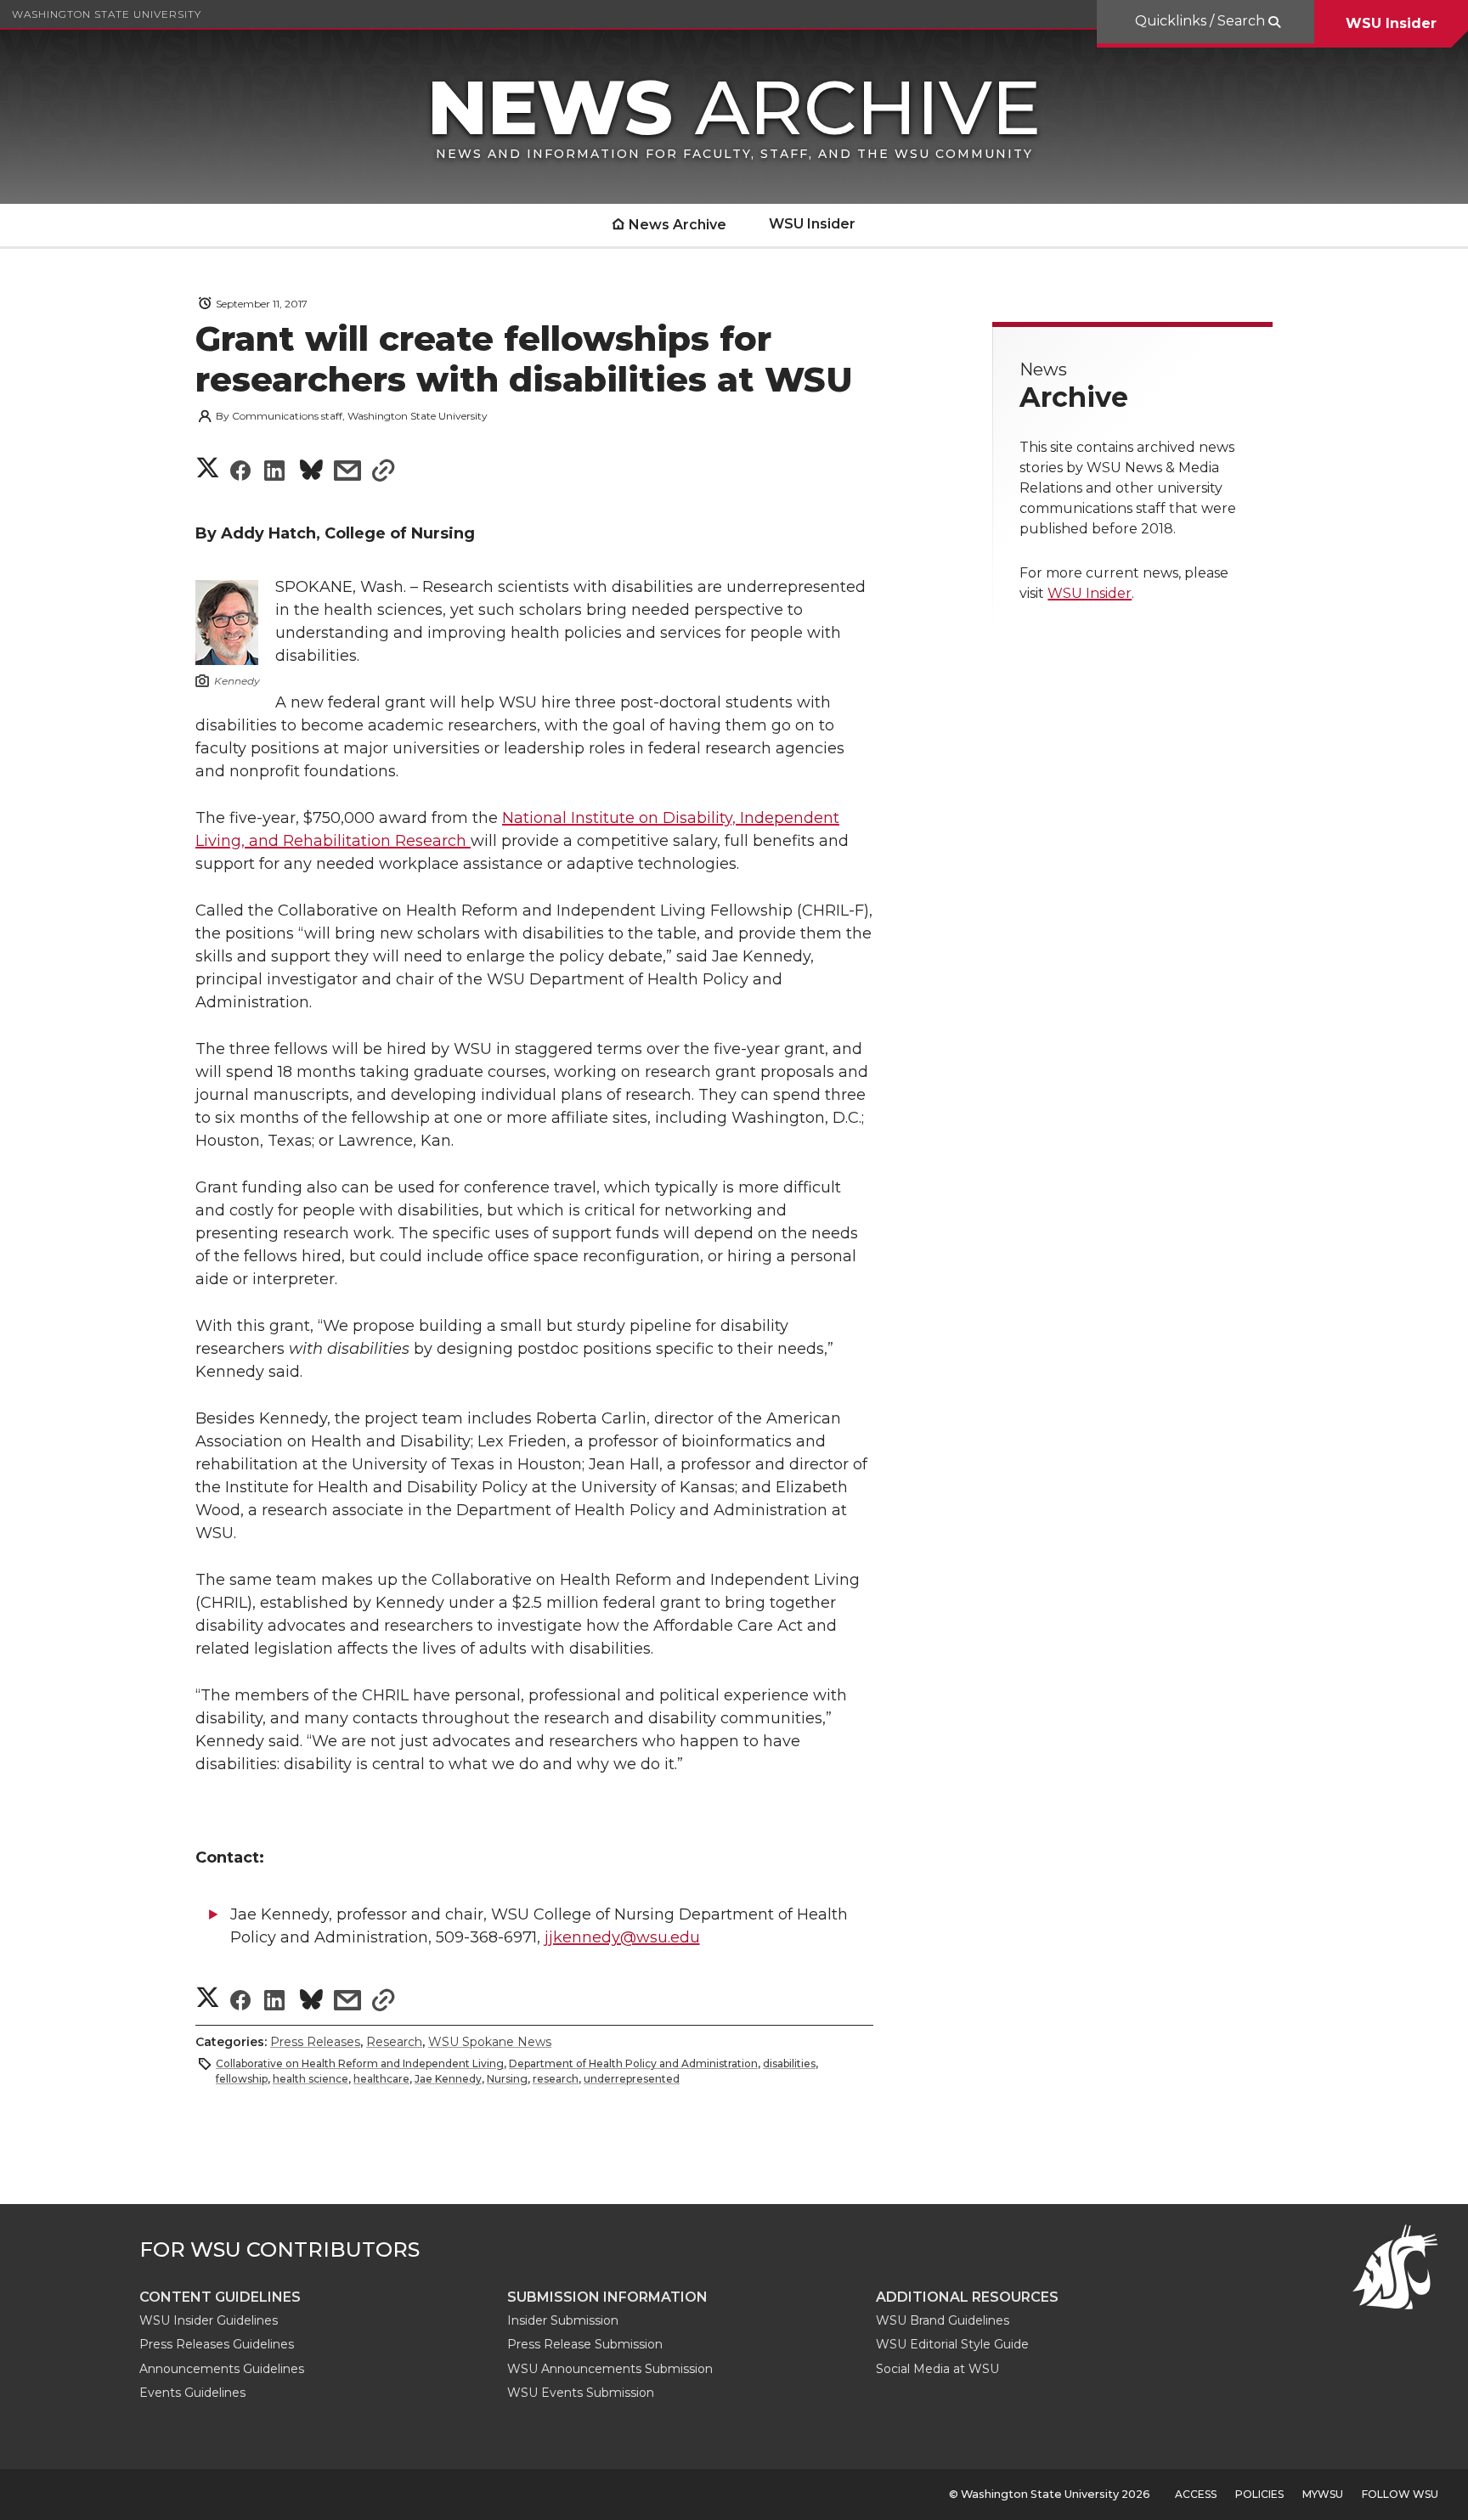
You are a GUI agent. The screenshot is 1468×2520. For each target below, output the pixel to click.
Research (394, 2042)
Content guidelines (220, 2297)
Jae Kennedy (448, 2079)
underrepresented (632, 2079)
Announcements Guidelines (222, 2369)
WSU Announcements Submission (610, 2369)
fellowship (242, 2079)
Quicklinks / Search (1202, 21)
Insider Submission (563, 2320)
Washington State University (107, 14)
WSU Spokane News (490, 2042)
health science (311, 2079)
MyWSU (1323, 2494)
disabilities (789, 2063)
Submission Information (607, 2297)
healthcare (381, 2079)
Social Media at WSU (937, 2369)
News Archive (678, 225)
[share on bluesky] (311, 473)
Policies (1259, 2494)
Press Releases (315, 2042)
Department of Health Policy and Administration (633, 2063)
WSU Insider (1391, 23)
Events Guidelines (192, 2393)
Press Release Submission (585, 2344)
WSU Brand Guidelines (943, 2320)
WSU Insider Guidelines (209, 2320)
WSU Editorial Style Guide (952, 2344)
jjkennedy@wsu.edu (622, 1937)
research (556, 2079)
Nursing (507, 2079)
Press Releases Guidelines (217, 2344)
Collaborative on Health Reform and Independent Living (360, 2063)
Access (1196, 2494)
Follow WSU (1400, 2494)
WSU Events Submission (581, 2393)
